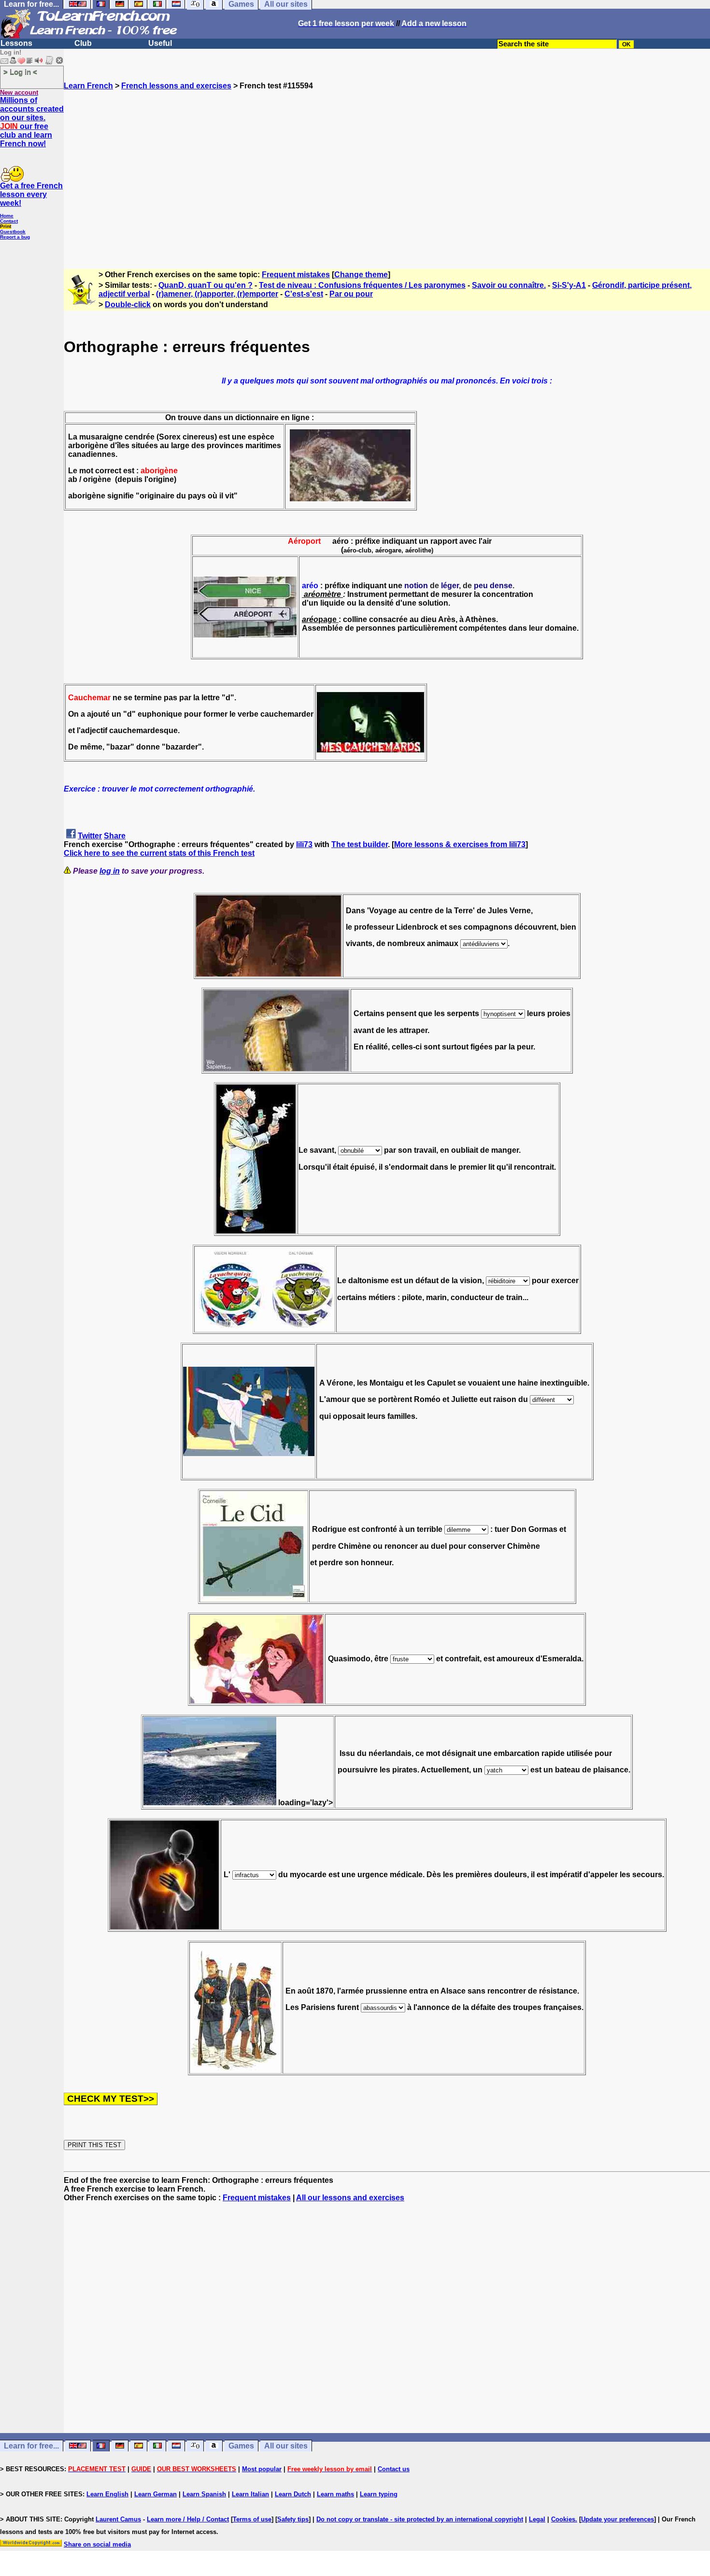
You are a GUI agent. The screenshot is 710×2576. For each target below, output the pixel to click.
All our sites (286, 2446)
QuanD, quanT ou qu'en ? (206, 285)
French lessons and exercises (176, 86)
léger (450, 586)
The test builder (360, 844)
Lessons (16, 43)
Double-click (128, 304)
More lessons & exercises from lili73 (460, 844)
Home (7, 216)
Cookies (563, 2519)
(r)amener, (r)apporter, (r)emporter (217, 294)
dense (501, 586)
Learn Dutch (293, 2494)
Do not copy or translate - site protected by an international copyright (420, 2519)
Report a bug (15, 237)
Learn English (107, 2494)
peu (481, 586)
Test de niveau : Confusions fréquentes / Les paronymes (362, 285)
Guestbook (13, 232)
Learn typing (379, 2494)
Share (115, 836)
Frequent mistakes (296, 275)
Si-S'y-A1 (569, 285)
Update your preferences (618, 2519)
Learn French (88, 86)
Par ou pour (351, 294)
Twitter (90, 836)
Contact (9, 221)
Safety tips (293, 2519)
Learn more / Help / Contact (188, 2519)
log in (110, 871)
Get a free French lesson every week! (31, 194)
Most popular (262, 2469)
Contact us (394, 2469)
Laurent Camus (118, 2519)
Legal (537, 2519)
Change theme (361, 275)
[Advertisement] (387, 175)
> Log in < (20, 72)
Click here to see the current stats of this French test (159, 853)
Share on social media (97, 2544)
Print (6, 226)
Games (241, 2446)
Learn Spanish (204, 2494)
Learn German (156, 2494)
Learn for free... (31, 2446)
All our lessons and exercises (350, 2198)
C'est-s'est (304, 294)
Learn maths (335, 2494)
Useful (160, 43)
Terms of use (252, 2519)
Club (83, 43)
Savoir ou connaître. (509, 285)
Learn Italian (250, 2494)
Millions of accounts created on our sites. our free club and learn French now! (32, 122)
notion (416, 586)
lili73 (304, 844)
